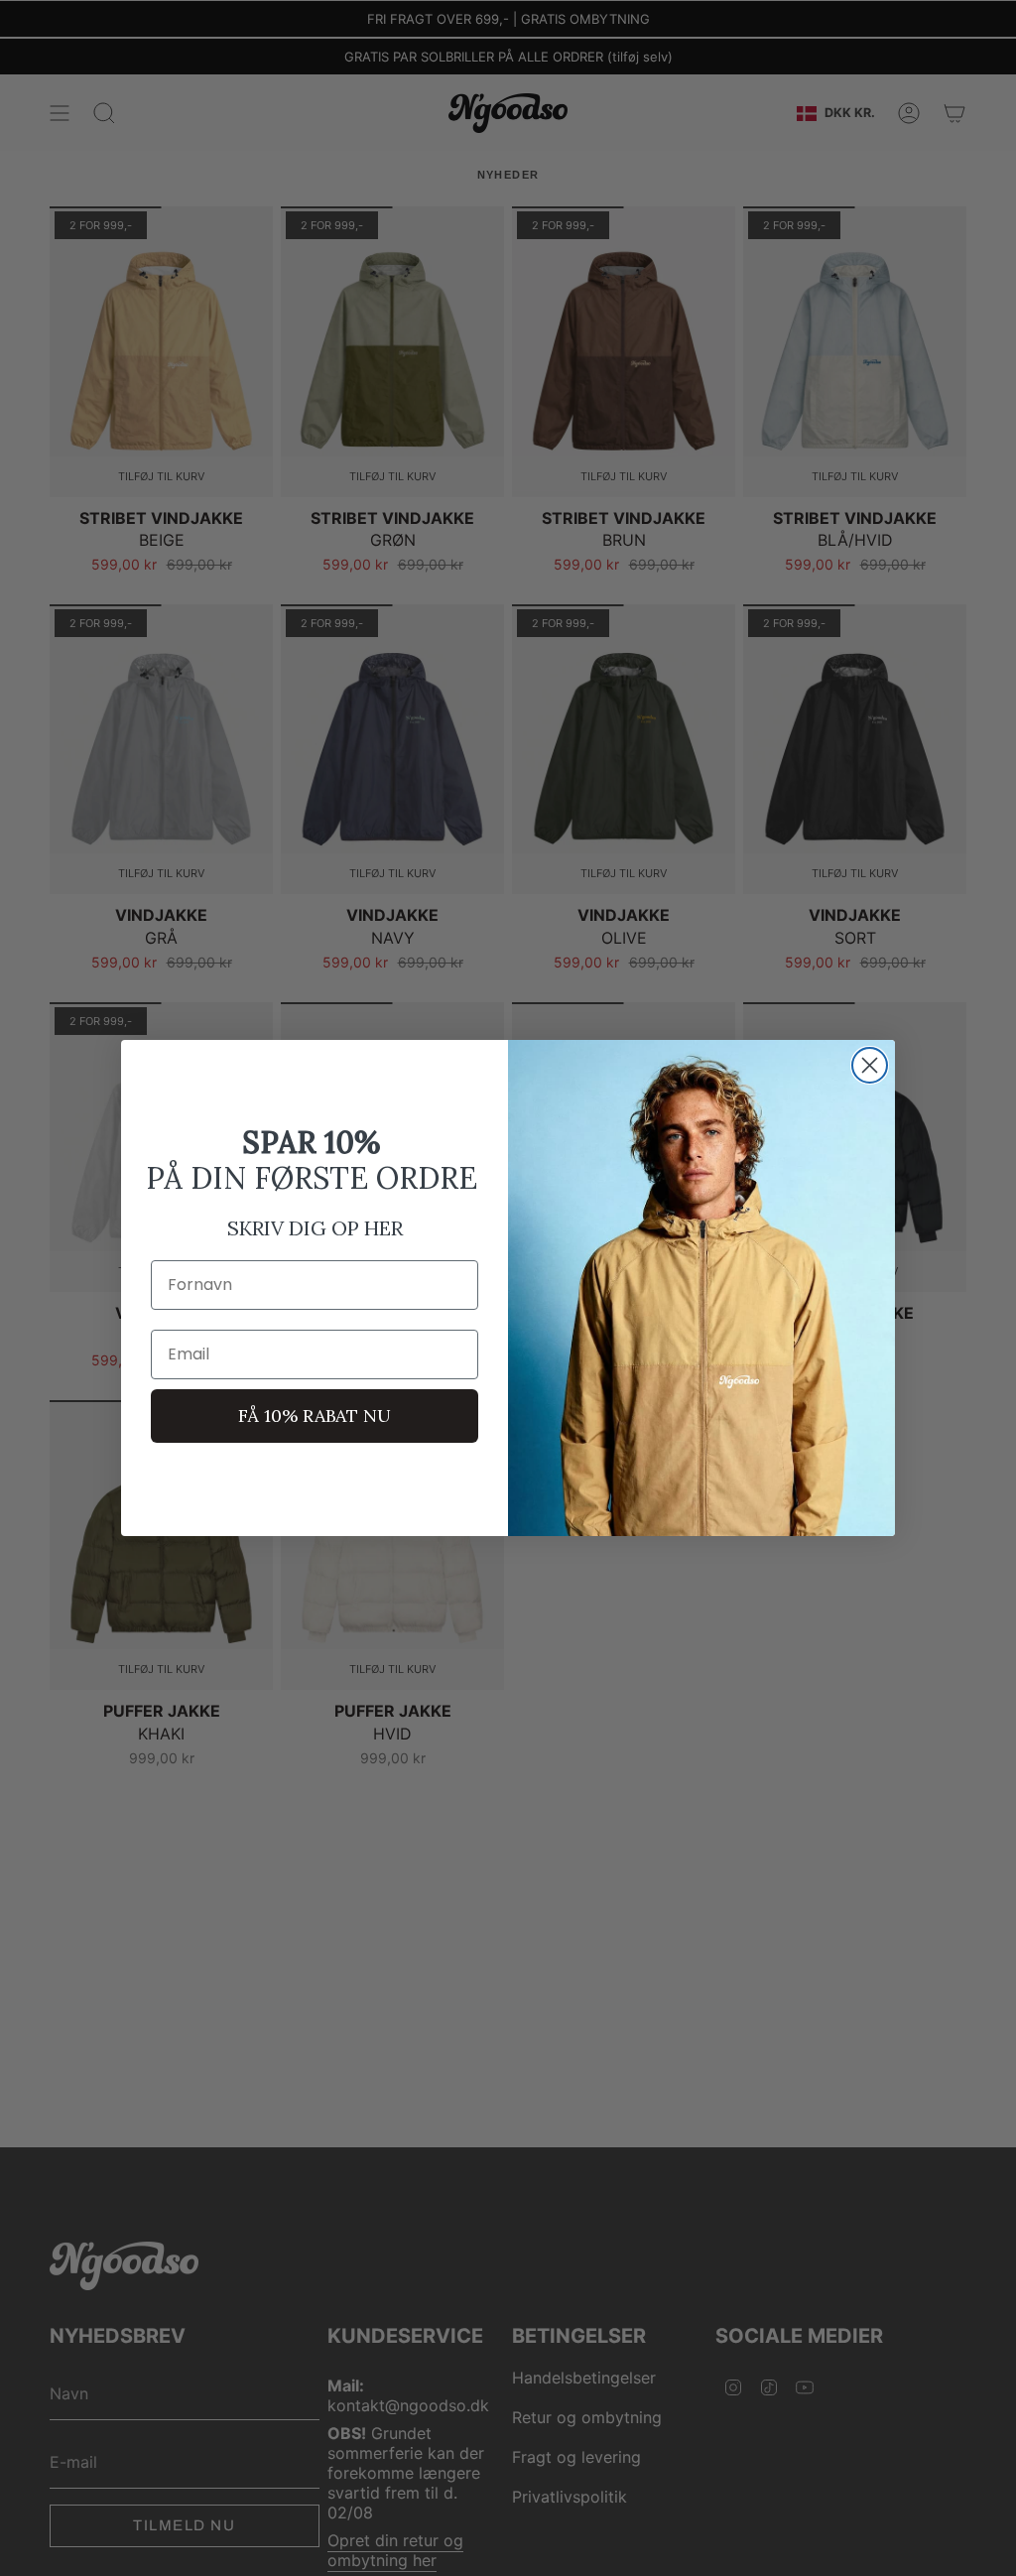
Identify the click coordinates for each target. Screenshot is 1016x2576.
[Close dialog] (870, 1065)
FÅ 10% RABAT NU (315, 1416)
